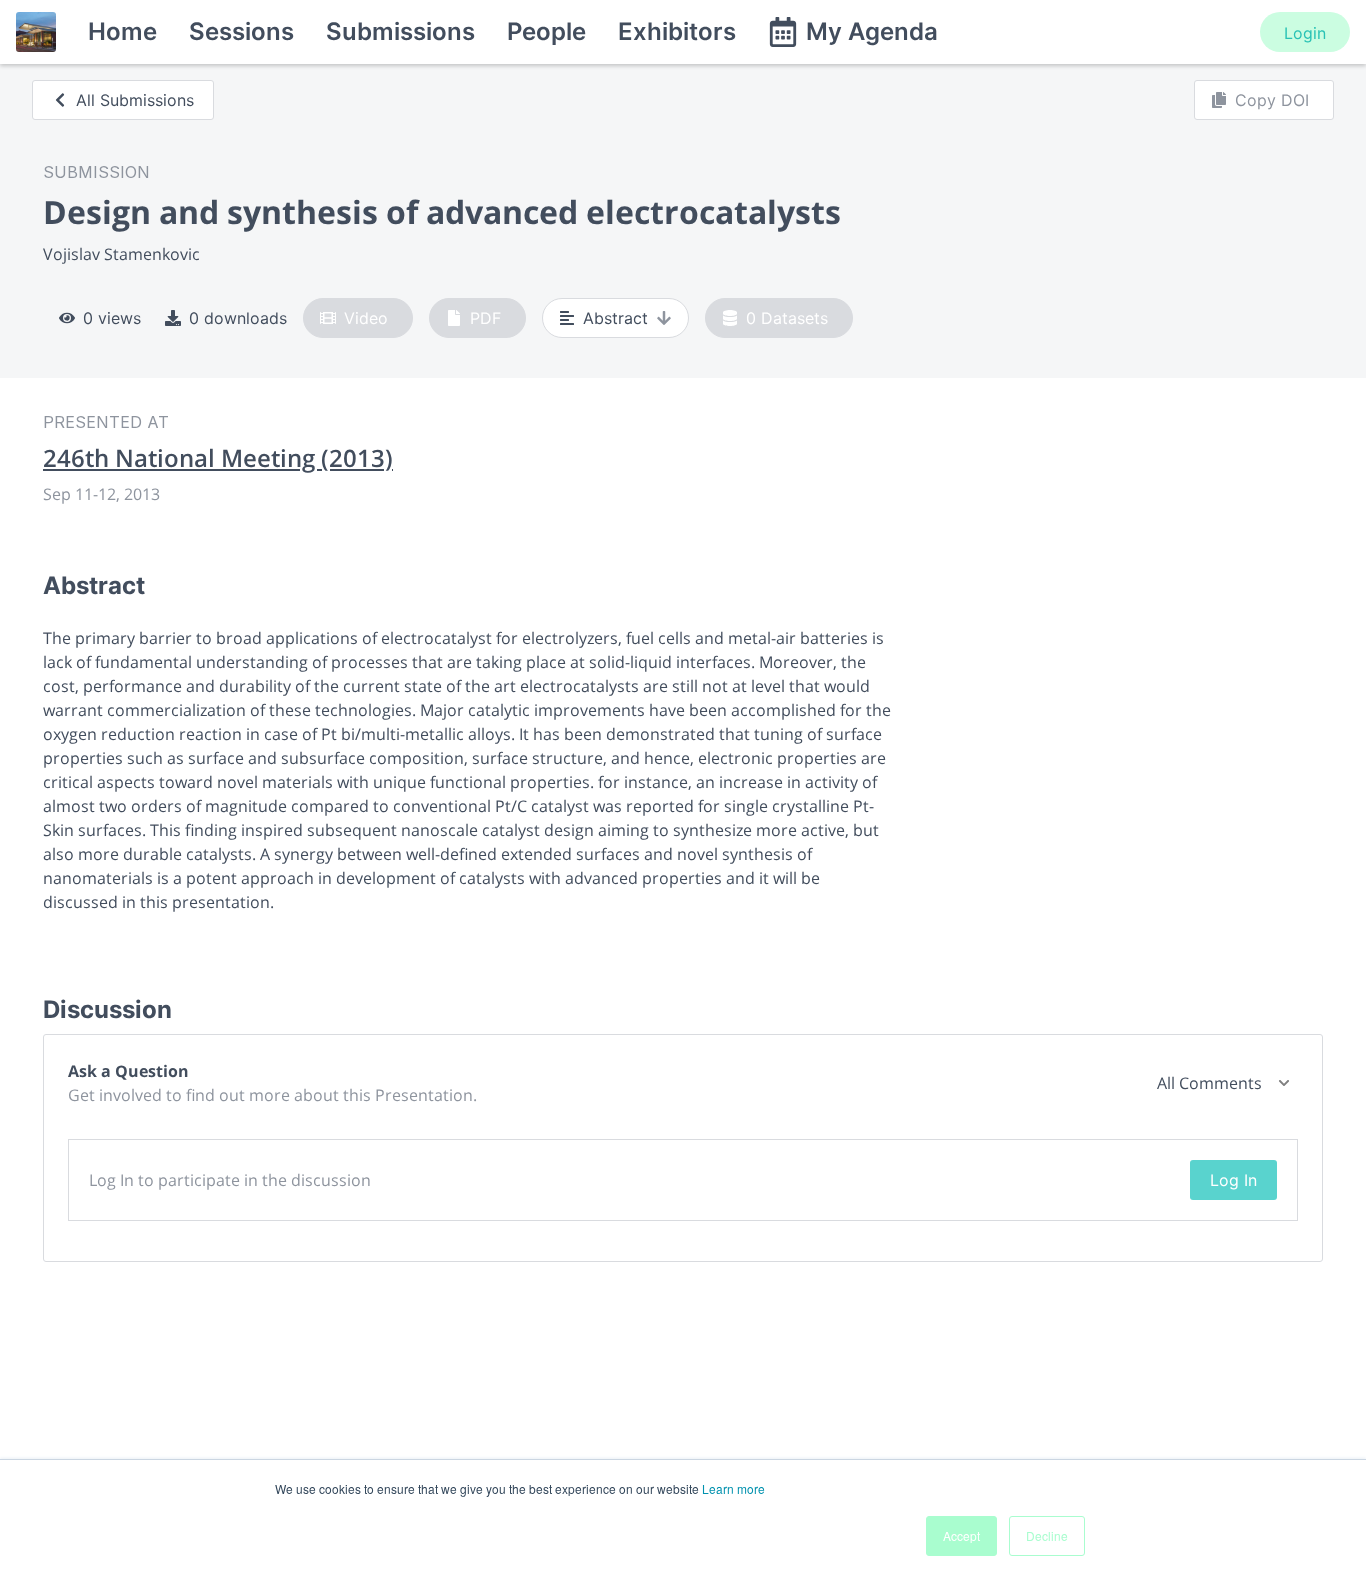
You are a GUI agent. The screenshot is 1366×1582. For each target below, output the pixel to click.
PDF (485, 318)
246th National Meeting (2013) (218, 458)
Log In (1233, 1180)
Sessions (241, 31)
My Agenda (872, 31)
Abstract (615, 318)
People (546, 31)
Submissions (400, 31)
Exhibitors (677, 31)
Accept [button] (961, 1535)
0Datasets (787, 318)
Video (366, 318)
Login (1305, 33)
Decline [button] (1047, 1535)
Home (122, 31)
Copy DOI (1272, 100)
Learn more (733, 1488)
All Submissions (135, 100)
